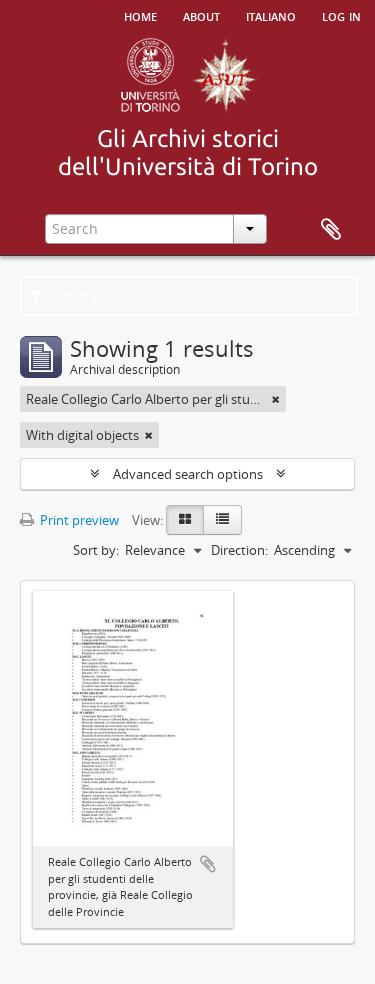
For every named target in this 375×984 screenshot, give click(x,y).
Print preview (78, 520)
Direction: (239, 550)
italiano (271, 15)
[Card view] (185, 520)
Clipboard (331, 230)
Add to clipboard (208, 864)
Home (140, 15)
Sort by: (96, 550)
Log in (341, 15)
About (201, 15)
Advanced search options (188, 474)
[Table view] (222, 520)
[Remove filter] (276, 399)
